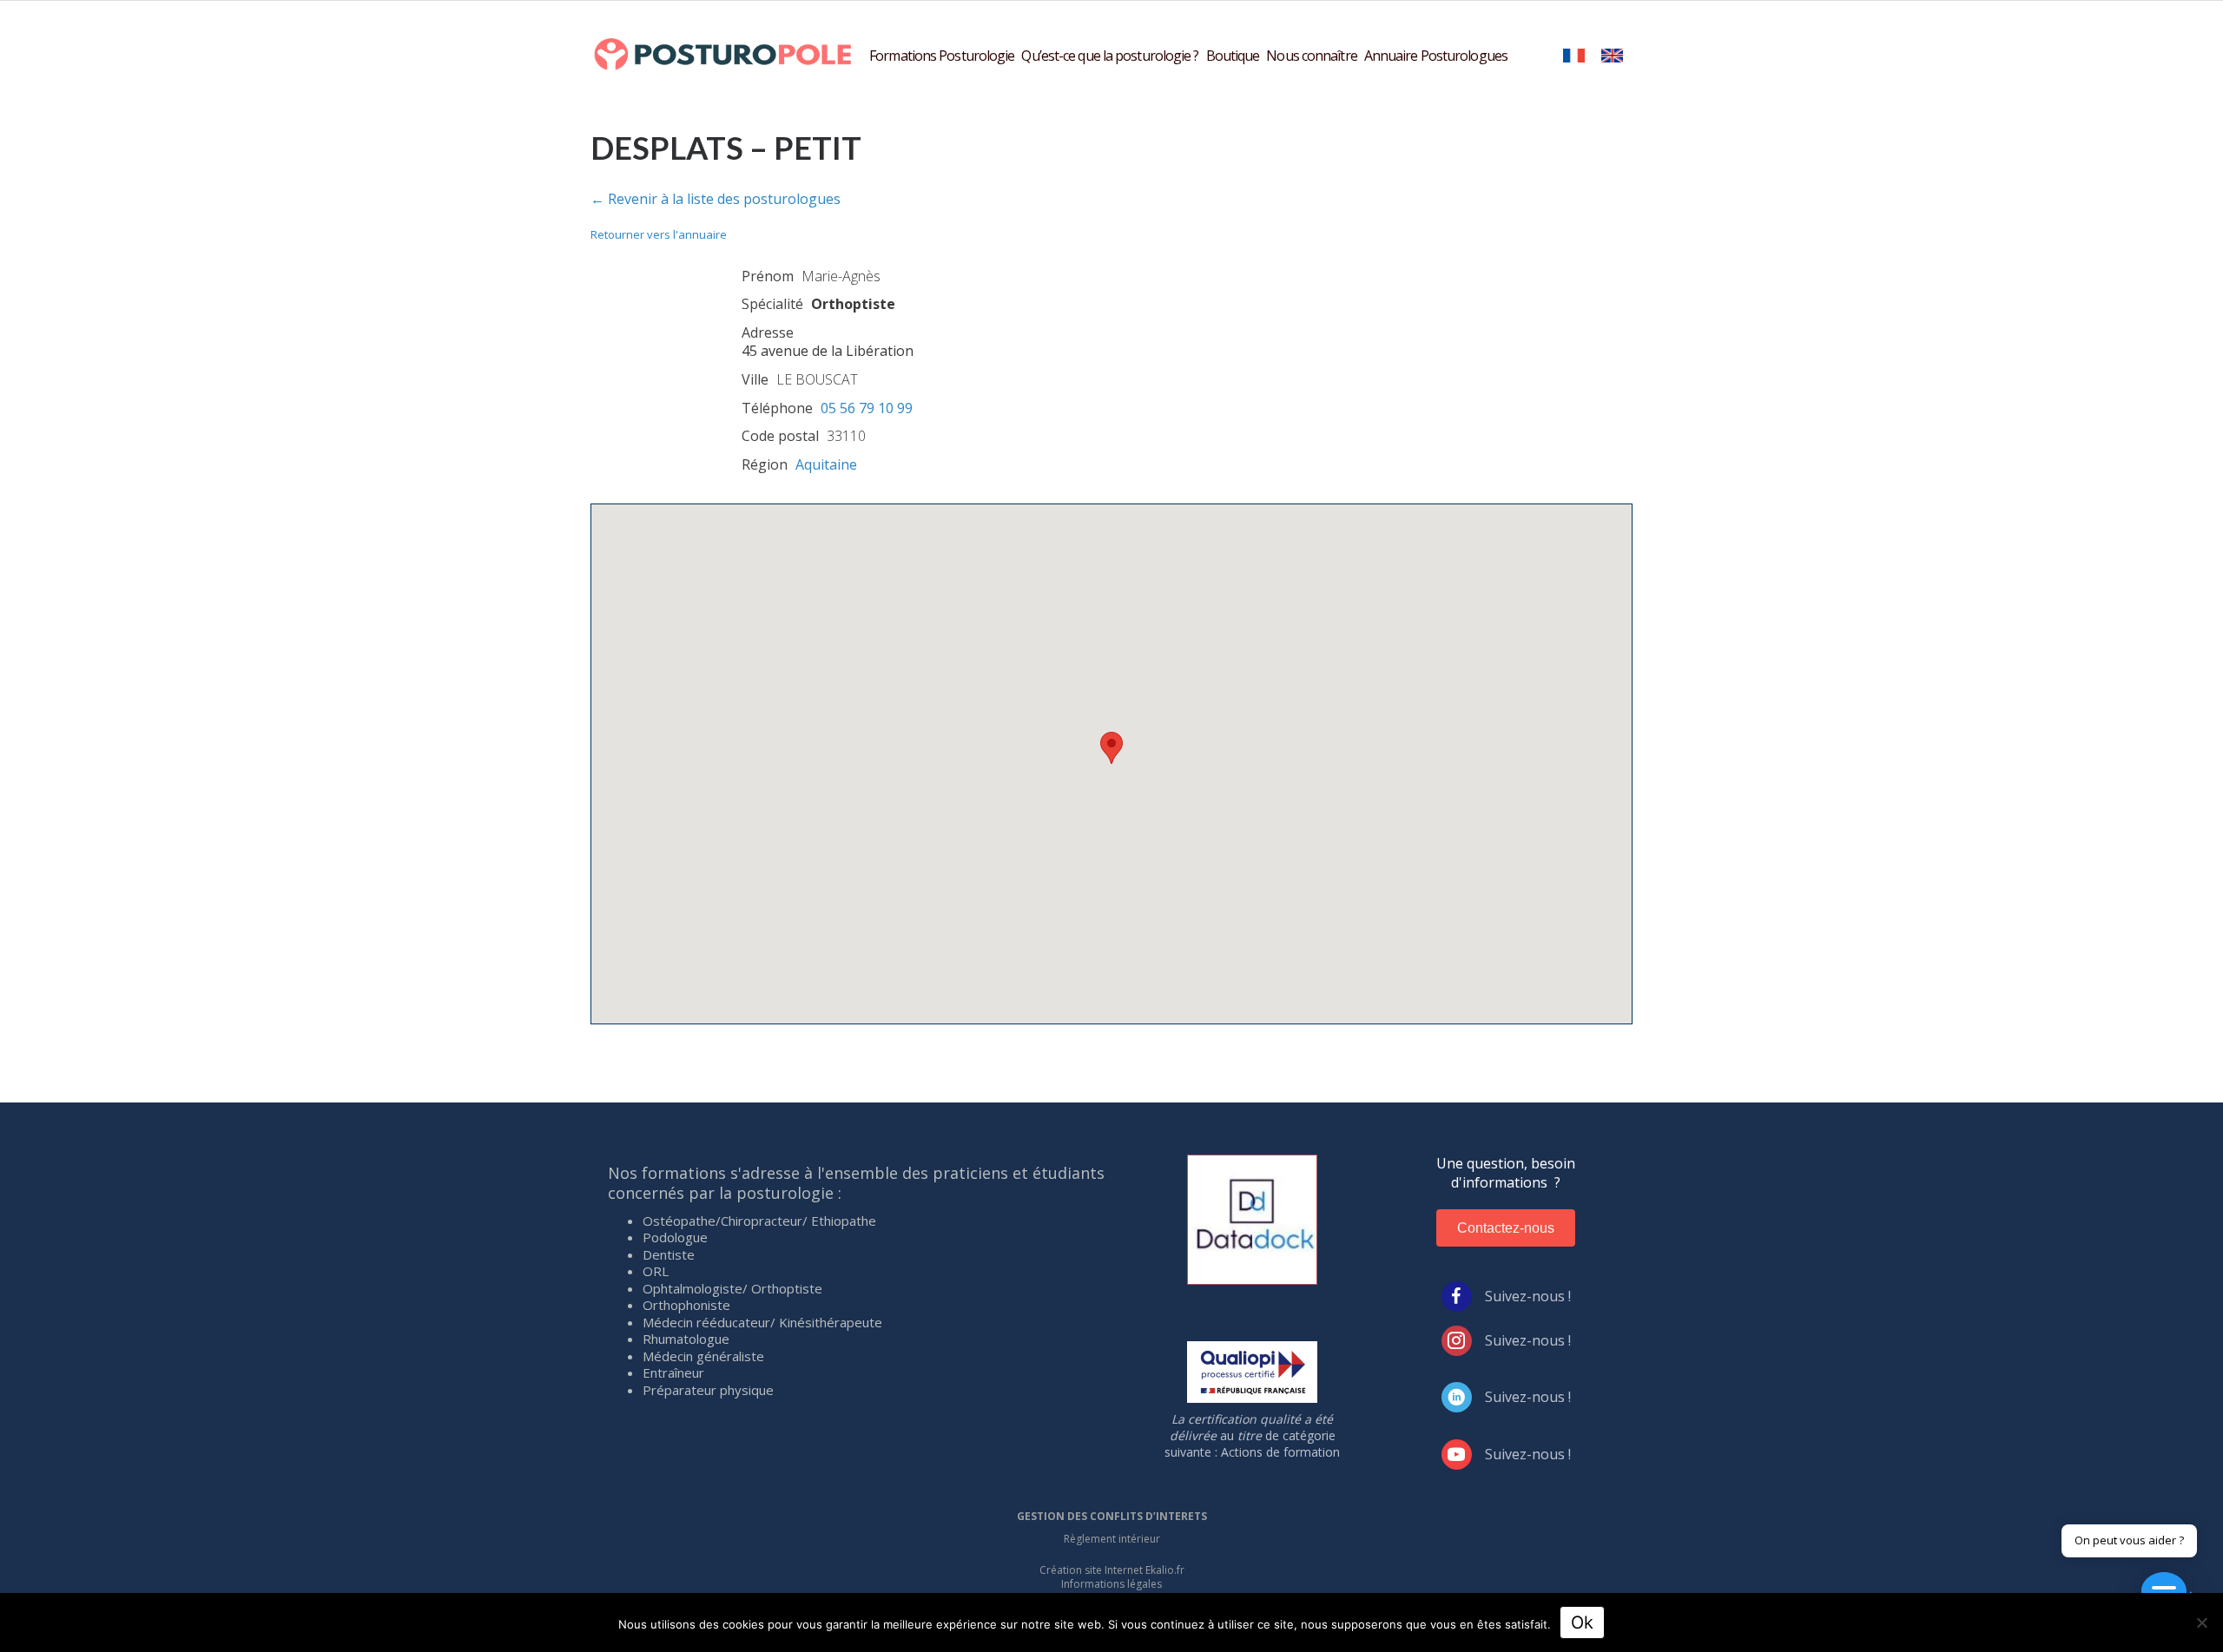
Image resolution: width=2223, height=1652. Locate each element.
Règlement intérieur (1112, 1539)
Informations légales (1111, 1584)
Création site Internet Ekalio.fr (1112, 1570)
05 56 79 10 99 (867, 408)
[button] (1111, 748)
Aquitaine (826, 464)
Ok (1582, 1622)
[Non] (2201, 1622)
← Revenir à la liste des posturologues (716, 199)
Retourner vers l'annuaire (659, 234)
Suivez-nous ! (1528, 1296)
